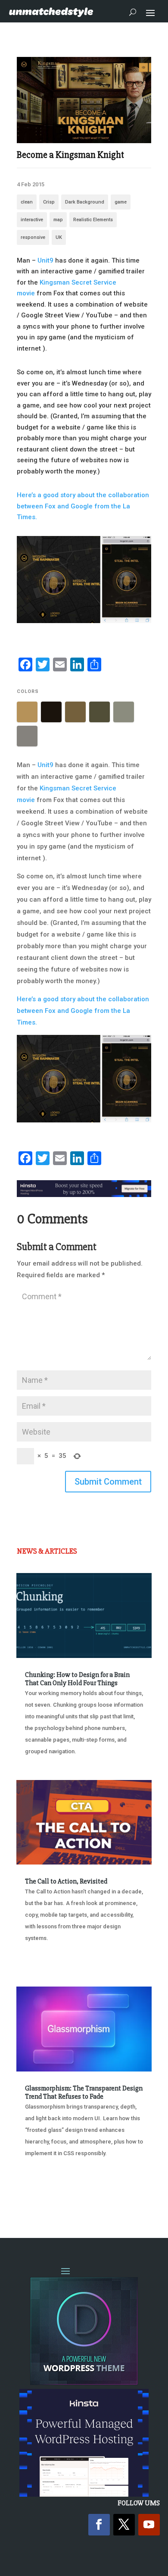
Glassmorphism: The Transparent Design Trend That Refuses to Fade (84, 2092)
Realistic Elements (93, 220)
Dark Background (85, 202)
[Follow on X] (124, 2525)
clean (27, 202)
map (58, 220)
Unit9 (45, 260)
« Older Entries (45, 2197)
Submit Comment (108, 1482)
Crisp (49, 202)
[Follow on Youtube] (149, 2525)
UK (59, 237)
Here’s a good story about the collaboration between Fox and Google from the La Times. (83, 506)
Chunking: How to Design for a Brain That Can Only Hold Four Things (77, 1679)
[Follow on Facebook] (99, 2525)
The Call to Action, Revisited (66, 1881)
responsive (33, 237)
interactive (32, 220)
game (121, 202)
